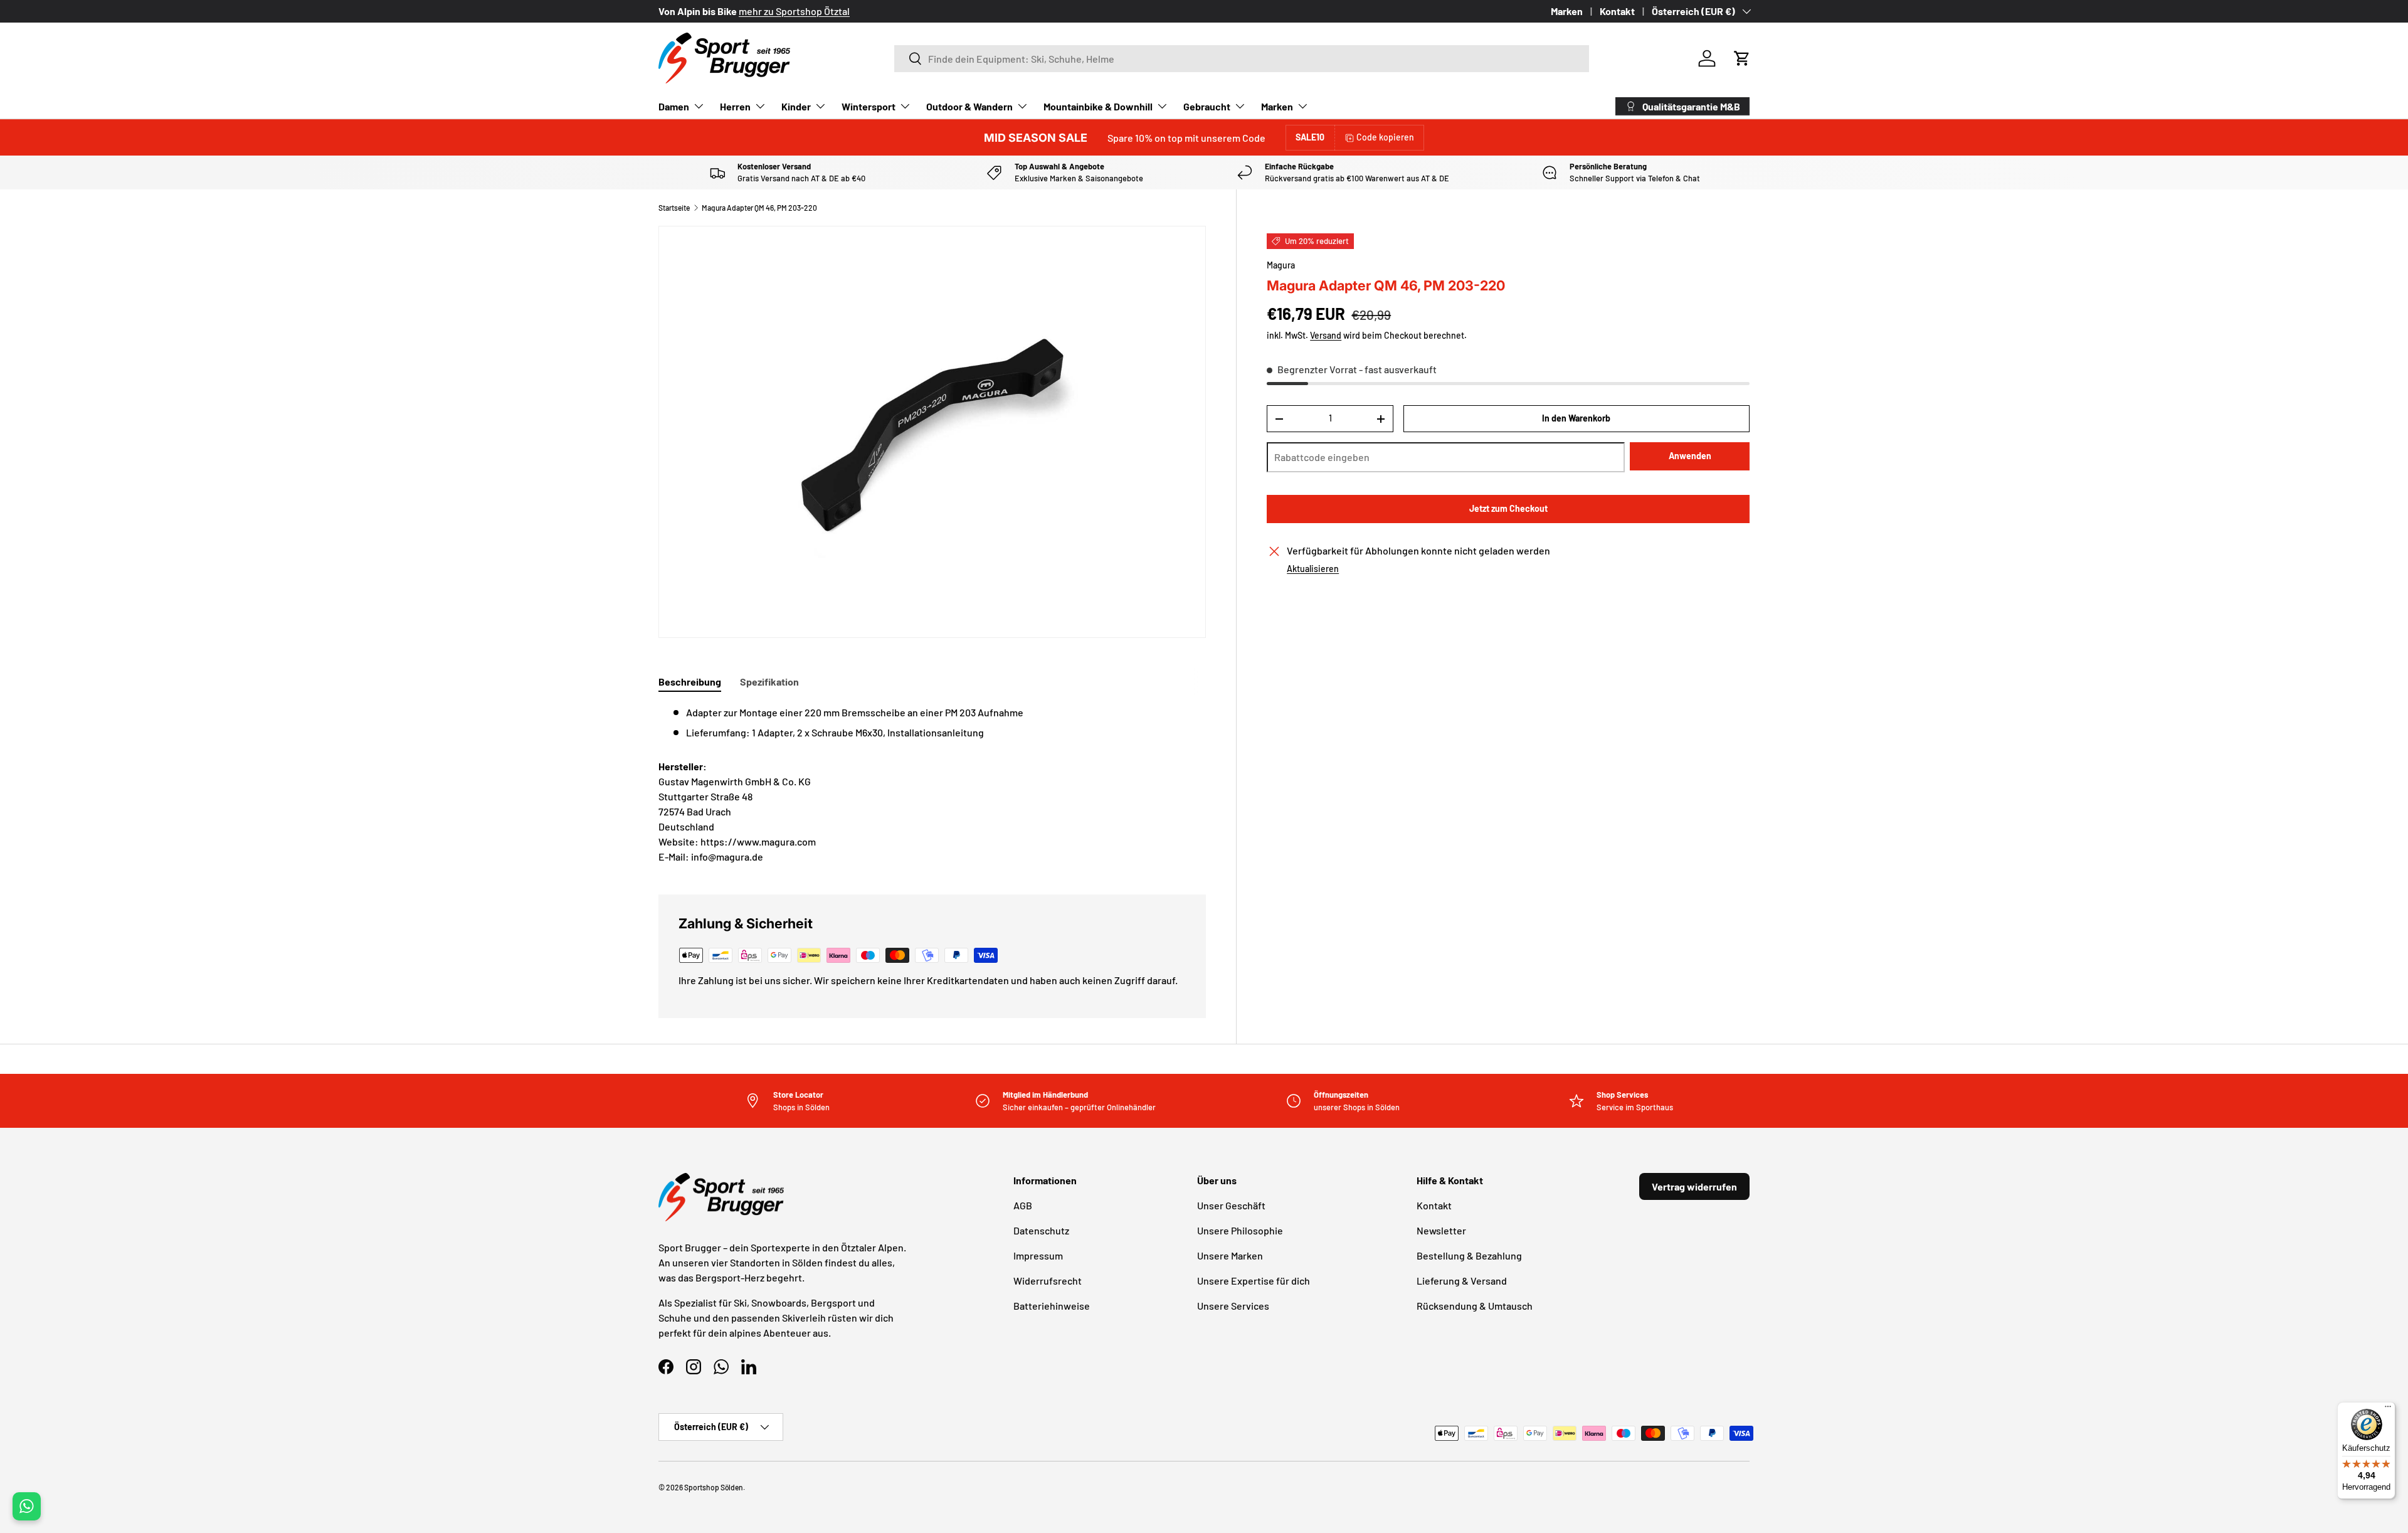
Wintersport (869, 106)
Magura (1281, 265)
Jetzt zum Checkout (1508, 509)
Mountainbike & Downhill (1098, 106)
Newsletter (1441, 1230)
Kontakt (1617, 11)
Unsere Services (1233, 1306)
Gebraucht (1207, 106)
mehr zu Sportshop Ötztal (794, 11)
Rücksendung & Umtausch (1475, 1306)
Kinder (796, 106)
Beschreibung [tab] (690, 682)
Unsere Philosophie (1240, 1230)
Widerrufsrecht (1048, 1281)
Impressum (1038, 1255)
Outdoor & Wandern (969, 106)
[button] (1742, 58)
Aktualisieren (1313, 569)
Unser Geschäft (1231, 1205)
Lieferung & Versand (1462, 1281)
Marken (1567, 11)
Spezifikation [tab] (769, 682)
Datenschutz (1041, 1230)
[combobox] (1242, 59)
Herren (735, 106)
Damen (674, 106)
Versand (1326, 336)
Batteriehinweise (1052, 1306)
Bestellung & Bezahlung (1469, 1255)
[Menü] (2388, 1409)
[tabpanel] (932, 723)
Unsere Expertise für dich (1254, 1281)
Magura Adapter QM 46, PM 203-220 (759, 208)
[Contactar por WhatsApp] (27, 1506)
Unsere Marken (1230, 1255)
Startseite (674, 208)
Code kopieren (1385, 137)
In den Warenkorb (1576, 419)
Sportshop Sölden (714, 1487)
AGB (1023, 1205)
